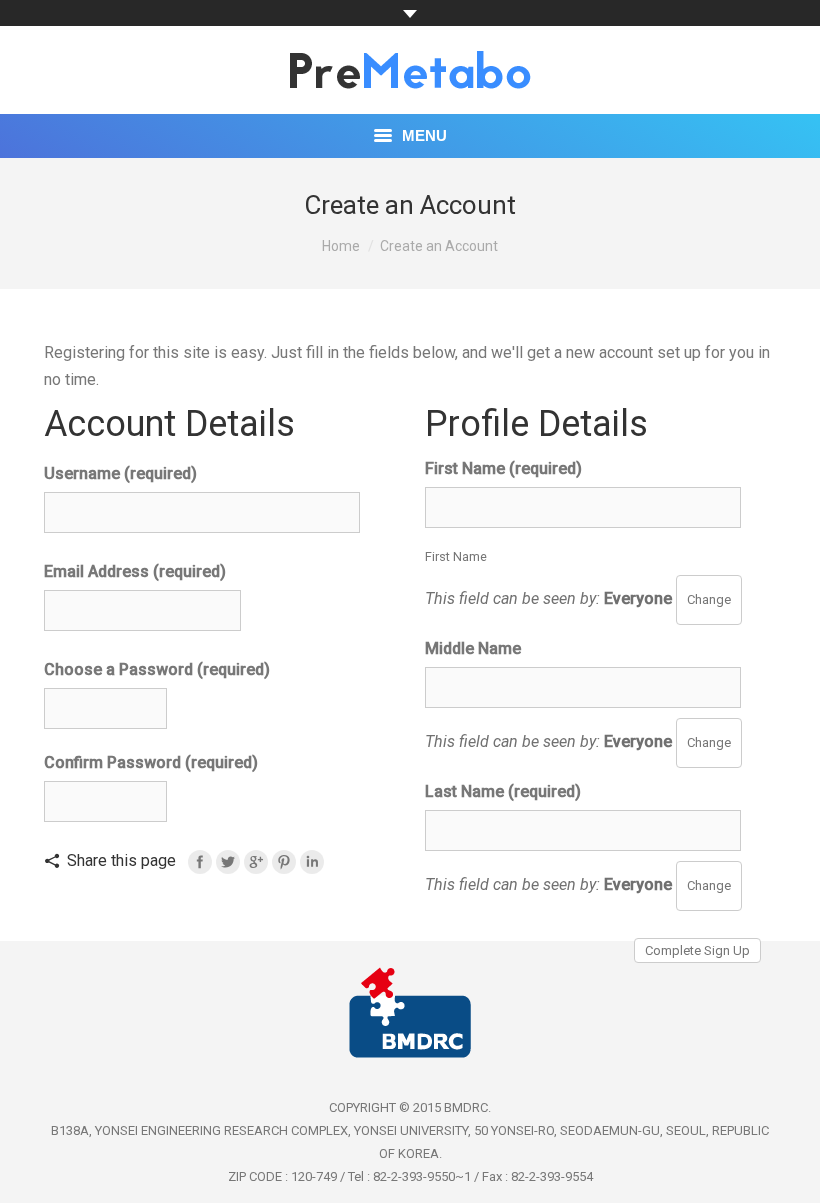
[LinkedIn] (312, 862)
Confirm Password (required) (151, 762)
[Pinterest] (284, 862)
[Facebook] (200, 862)
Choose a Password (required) (157, 669)
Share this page (121, 860)
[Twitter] (228, 862)
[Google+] (256, 862)
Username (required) (120, 473)
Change (709, 599)
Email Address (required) (135, 571)
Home (341, 246)
